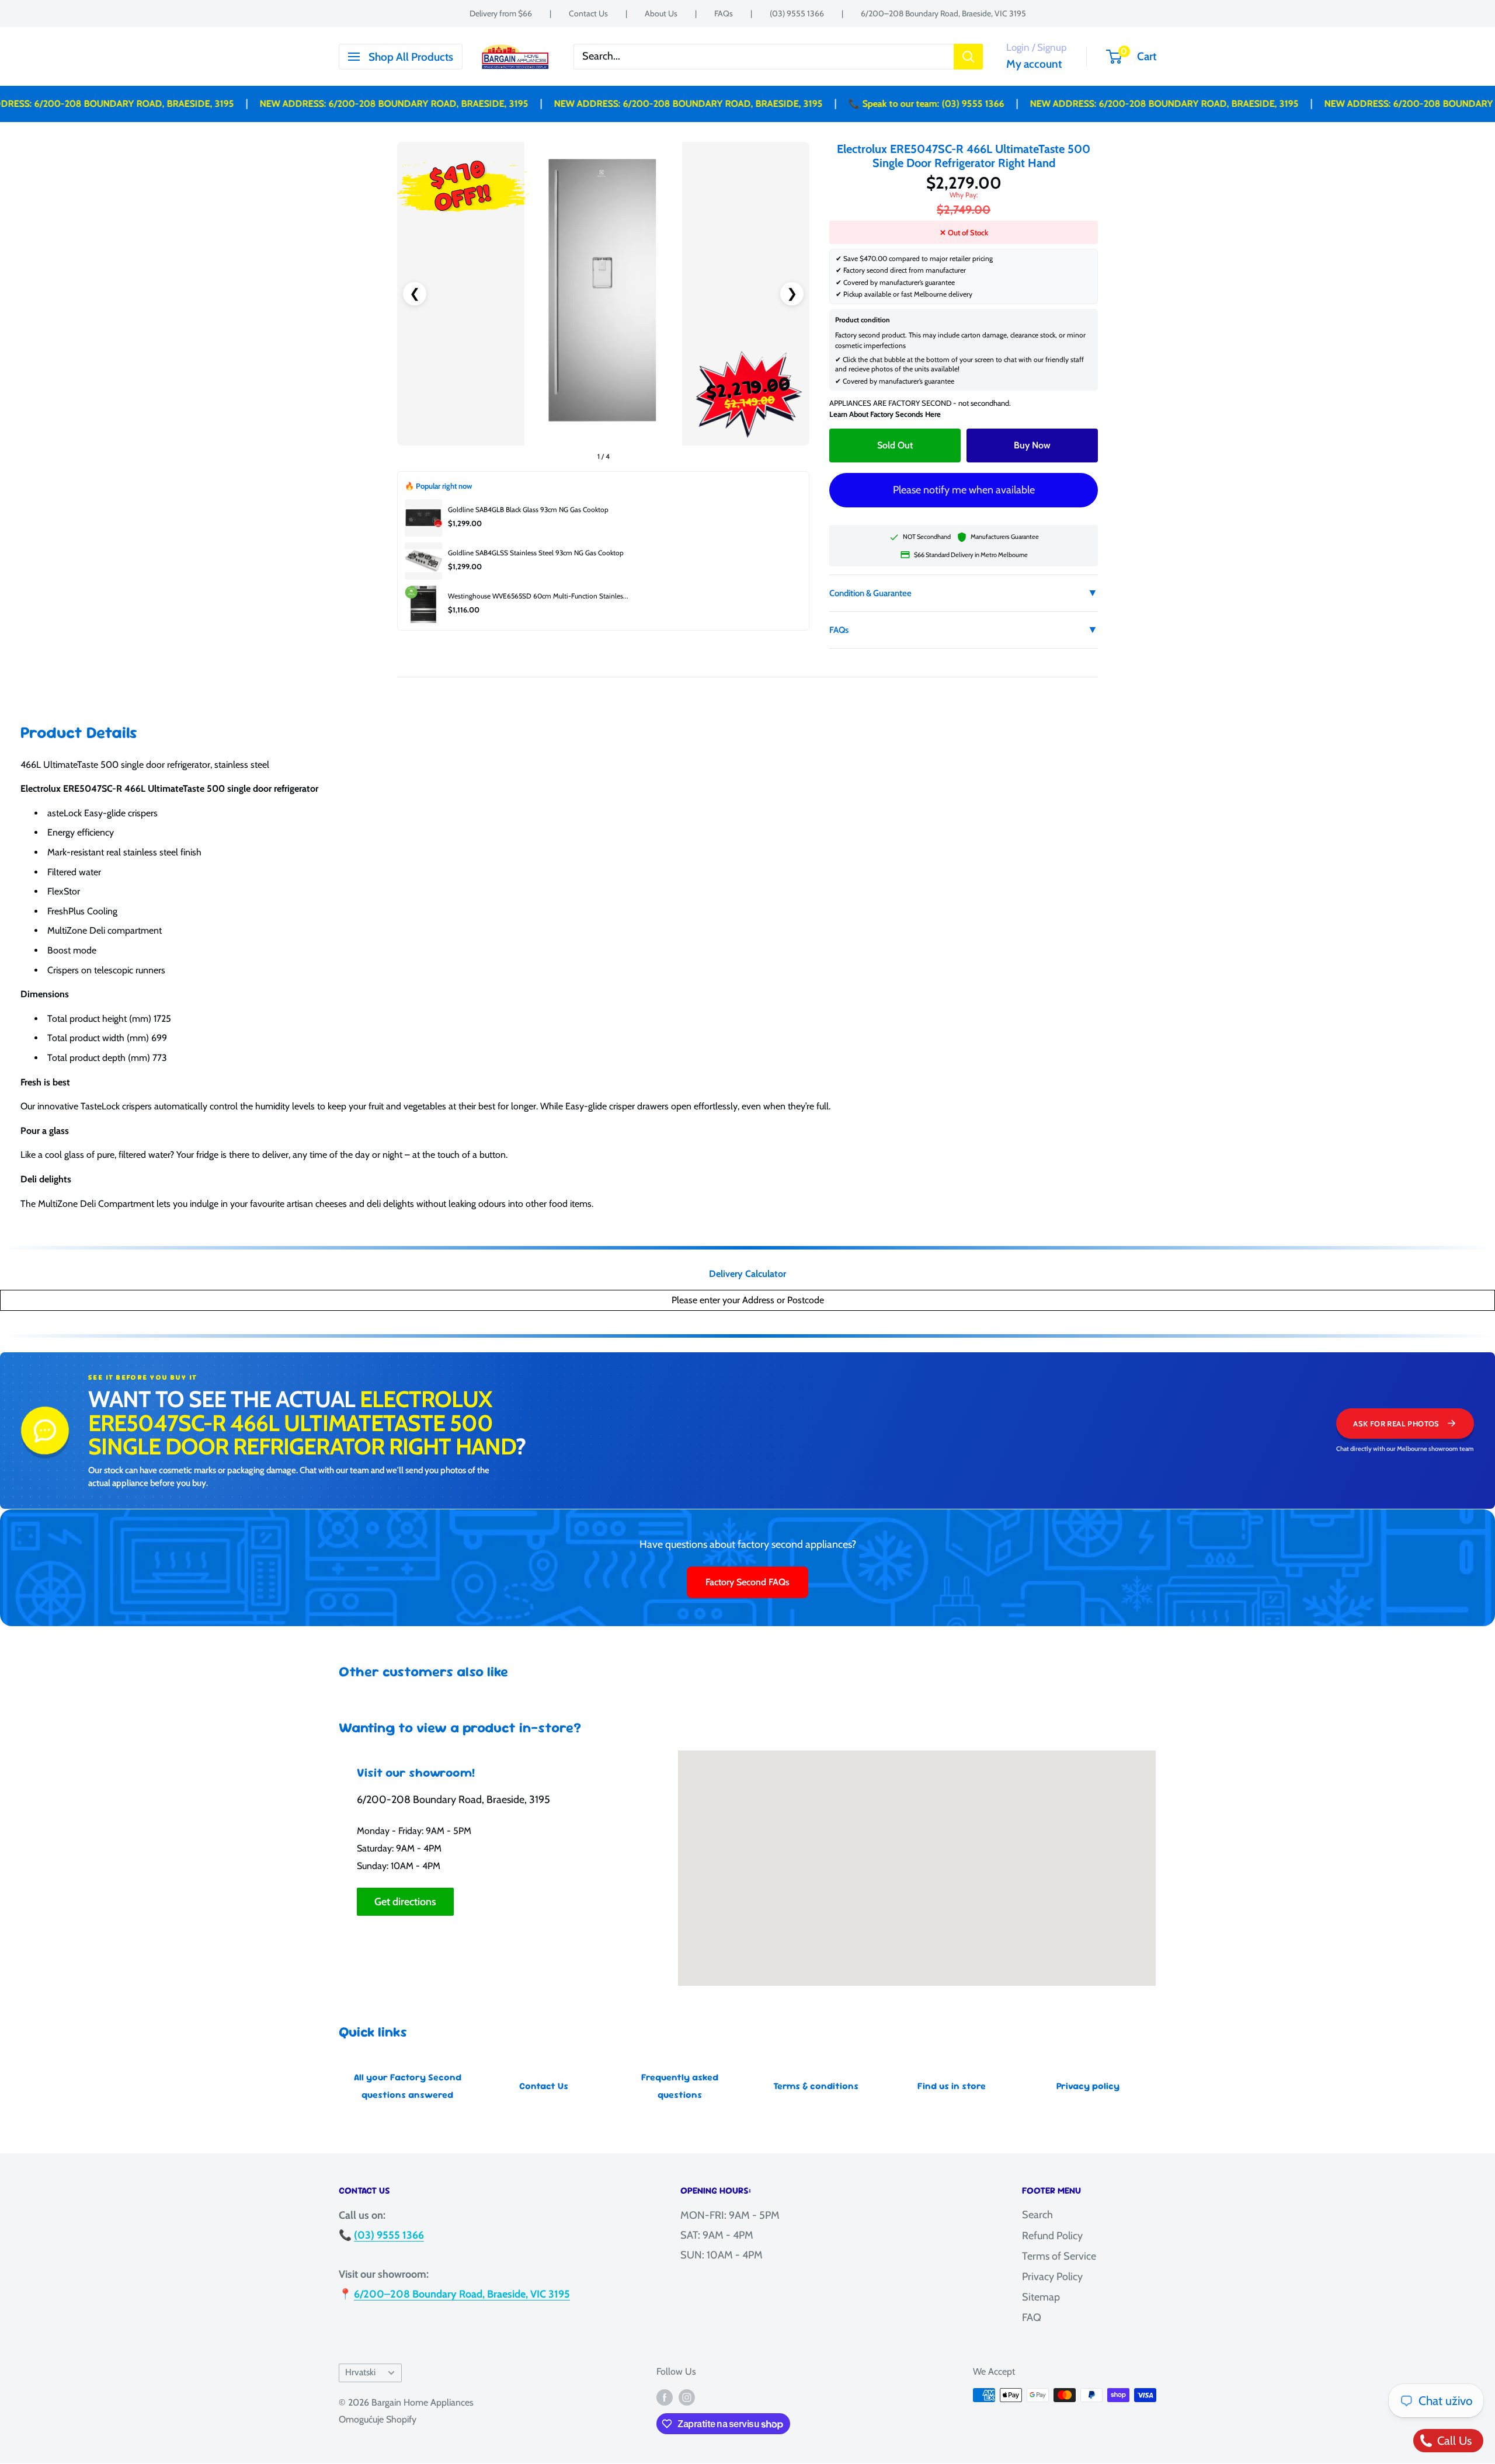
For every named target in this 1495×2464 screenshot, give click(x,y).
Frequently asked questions (680, 2086)
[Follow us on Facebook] (665, 2397)
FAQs (724, 13)
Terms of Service (1059, 2256)
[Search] (968, 57)
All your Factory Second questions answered (408, 2086)
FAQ (1032, 2317)
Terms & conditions (816, 2086)
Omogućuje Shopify (378, 2419)
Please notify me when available (964, 490)
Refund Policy (1052, 2236)
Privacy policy (1088, 2086)
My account (1034, 64)
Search (1037, 2215)
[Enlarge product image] (603, 294)
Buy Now (1032, 445)
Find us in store (952, 2086)
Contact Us (588, 13)
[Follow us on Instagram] (687, 2397)
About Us (661, 13)
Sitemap (1041, 2297)
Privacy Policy (1052, 2277)
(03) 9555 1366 (797, 13)
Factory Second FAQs (747, 1582)
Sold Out (895, 445)
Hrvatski (360, 2372)
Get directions (405, 1902)
